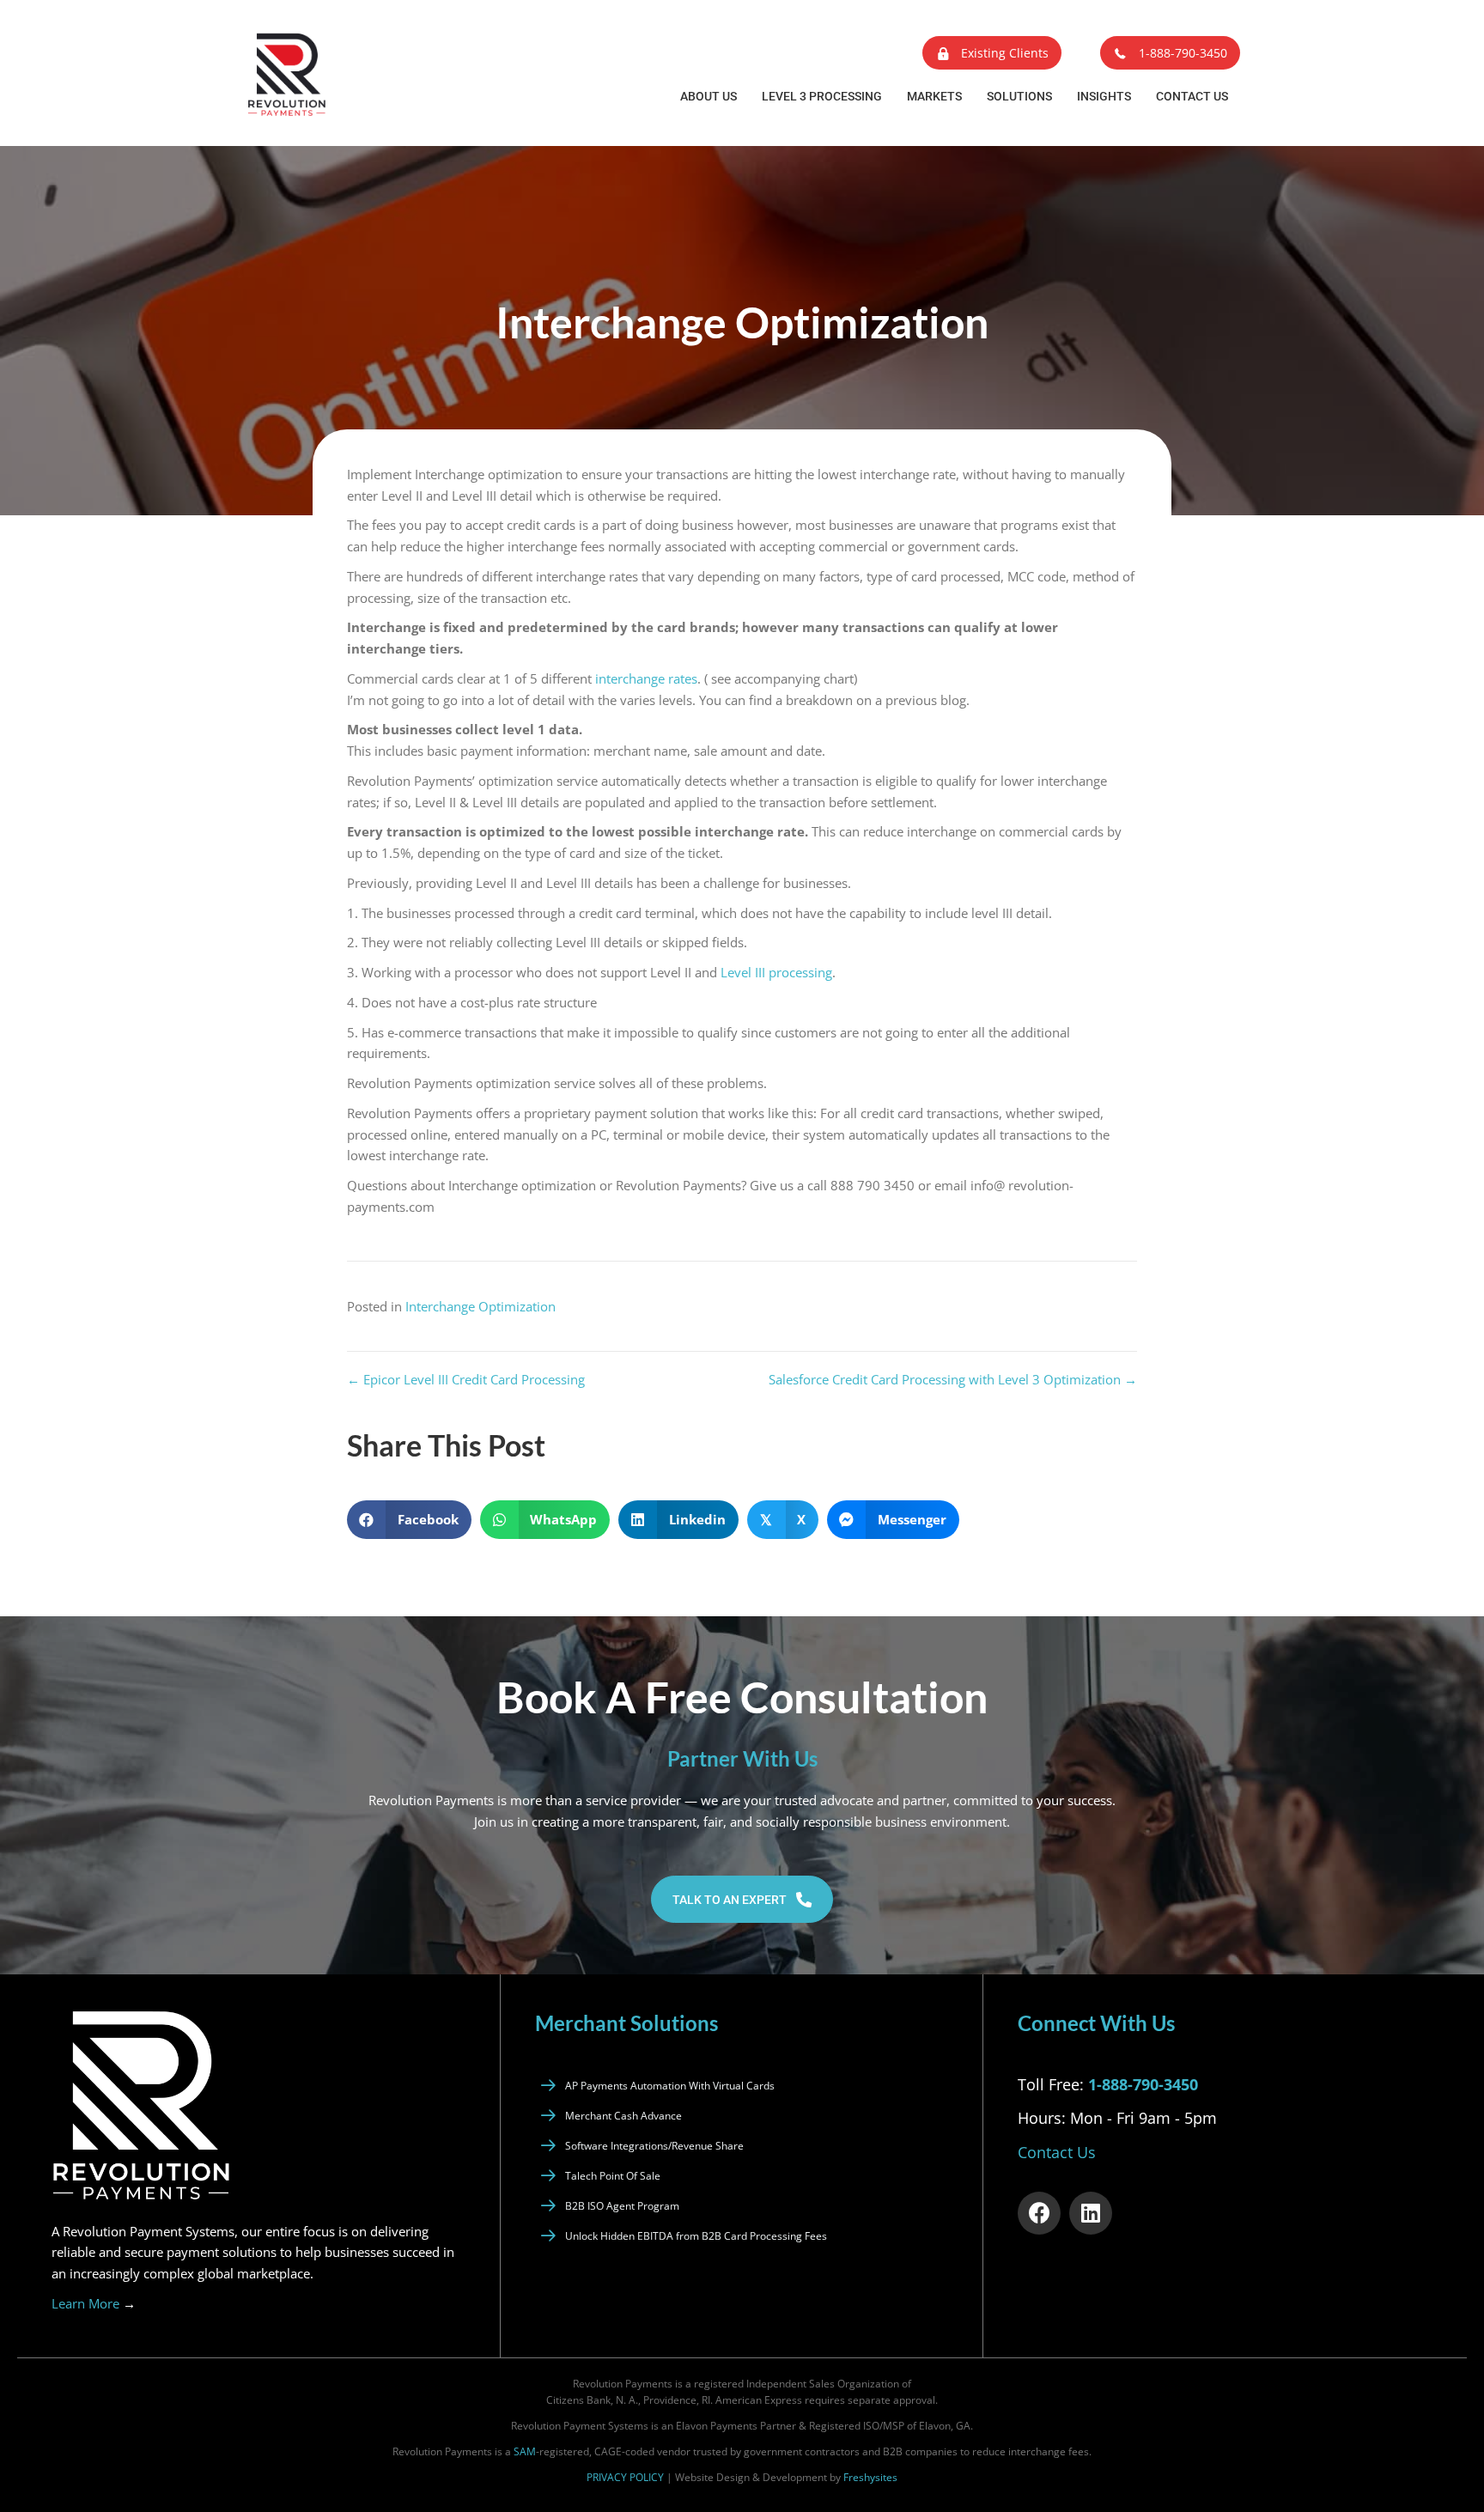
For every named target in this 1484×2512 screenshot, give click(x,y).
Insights (1104, 96)
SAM (525, 2451)
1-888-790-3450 (1143, 2084)
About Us (709, 96)
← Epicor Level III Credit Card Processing (466, 1379)
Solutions (1019, 96)
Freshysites (870, 2477)
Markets (934, 96)
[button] (992, 53)
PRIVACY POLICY (625, 2477)
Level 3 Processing (822, 96)
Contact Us (1192, 96)
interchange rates (646, 678)
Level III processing (776, 972)
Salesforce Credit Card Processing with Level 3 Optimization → (953, 1379)
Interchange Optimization (480, 1306)
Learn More (94, 2303)
